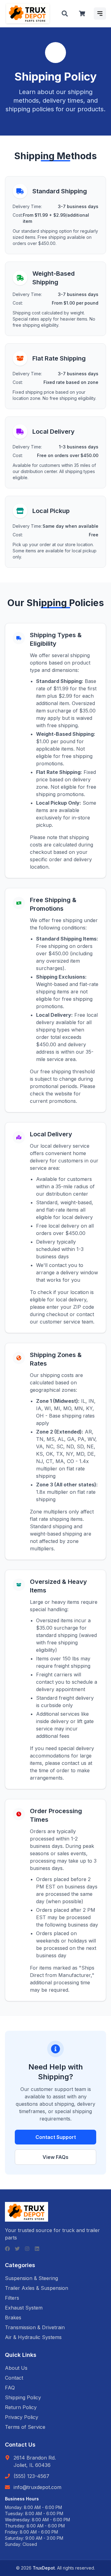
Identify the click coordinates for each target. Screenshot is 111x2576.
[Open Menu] (100, 14)
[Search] (65, 14)
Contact (14, 2378)
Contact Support (56, 2137)
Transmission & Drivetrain (35, 2327)
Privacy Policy (22, 2417)
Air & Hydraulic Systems (33, 2337)
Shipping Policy (23, 2397)
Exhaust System (24, 2308)
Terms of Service (25, 2427)
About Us (16, 2368)
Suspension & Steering (31, 2278)
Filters (12, 2298)
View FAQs (55, 2157)
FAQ (10, 2388)
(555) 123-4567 (31, 2476)
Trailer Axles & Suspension (37, 2288)
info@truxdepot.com (37, 2487)
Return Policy (21, 2407)
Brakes (13, 2318)
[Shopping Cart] (82, 14)
